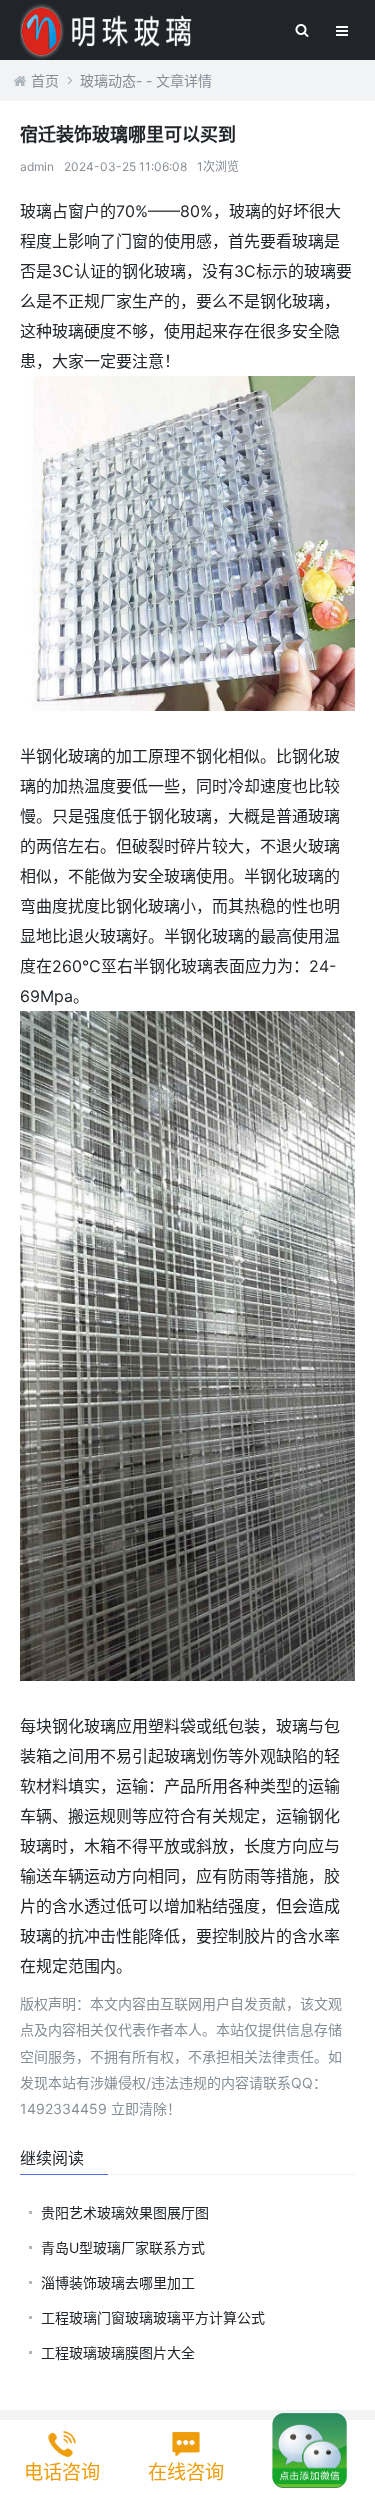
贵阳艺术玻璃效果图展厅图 (125, 2212)
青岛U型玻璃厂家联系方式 (123, 2247)
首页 (45, 80)
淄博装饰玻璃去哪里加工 (118, 2282)
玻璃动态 (108, 80)
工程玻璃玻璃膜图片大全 (118, 2352)
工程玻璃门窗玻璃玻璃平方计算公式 (153, 2317)
